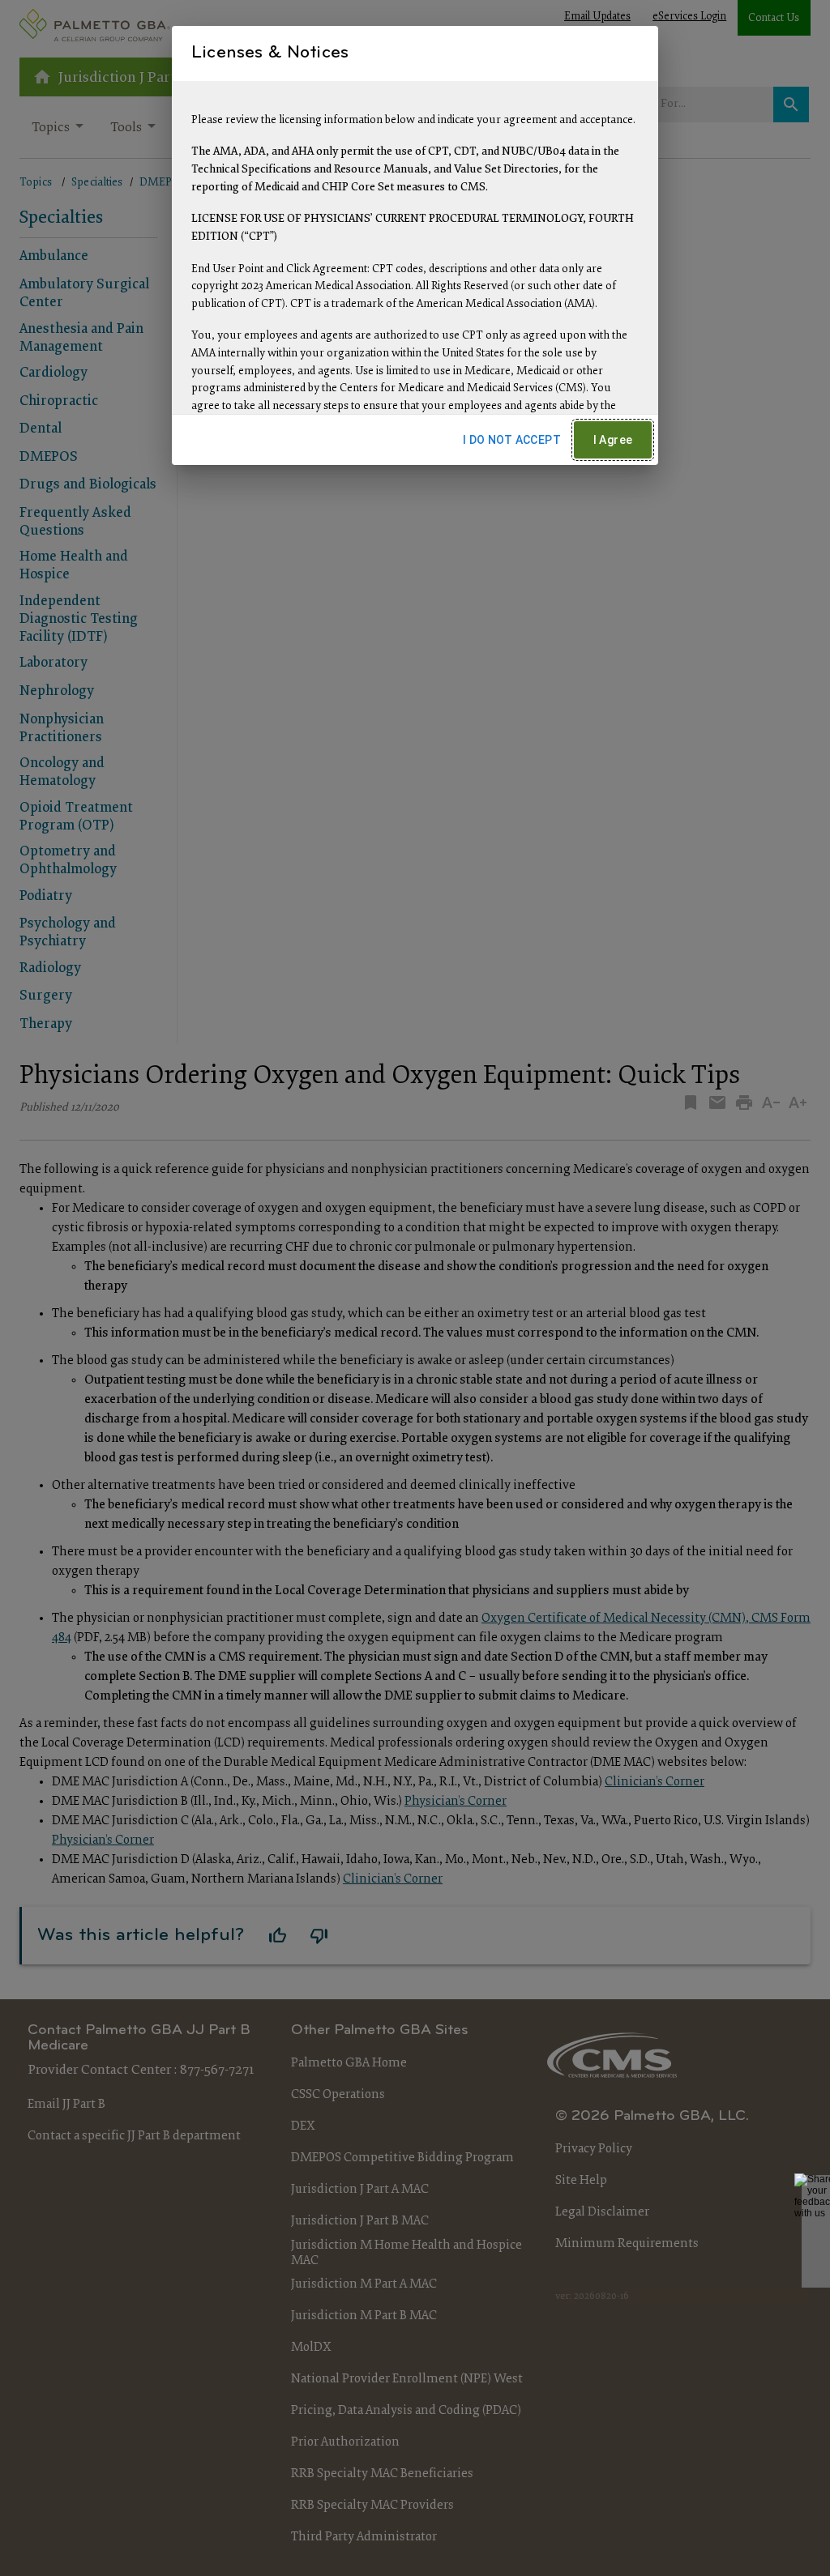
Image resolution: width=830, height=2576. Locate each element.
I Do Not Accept (512, 440)
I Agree (613, 440)
